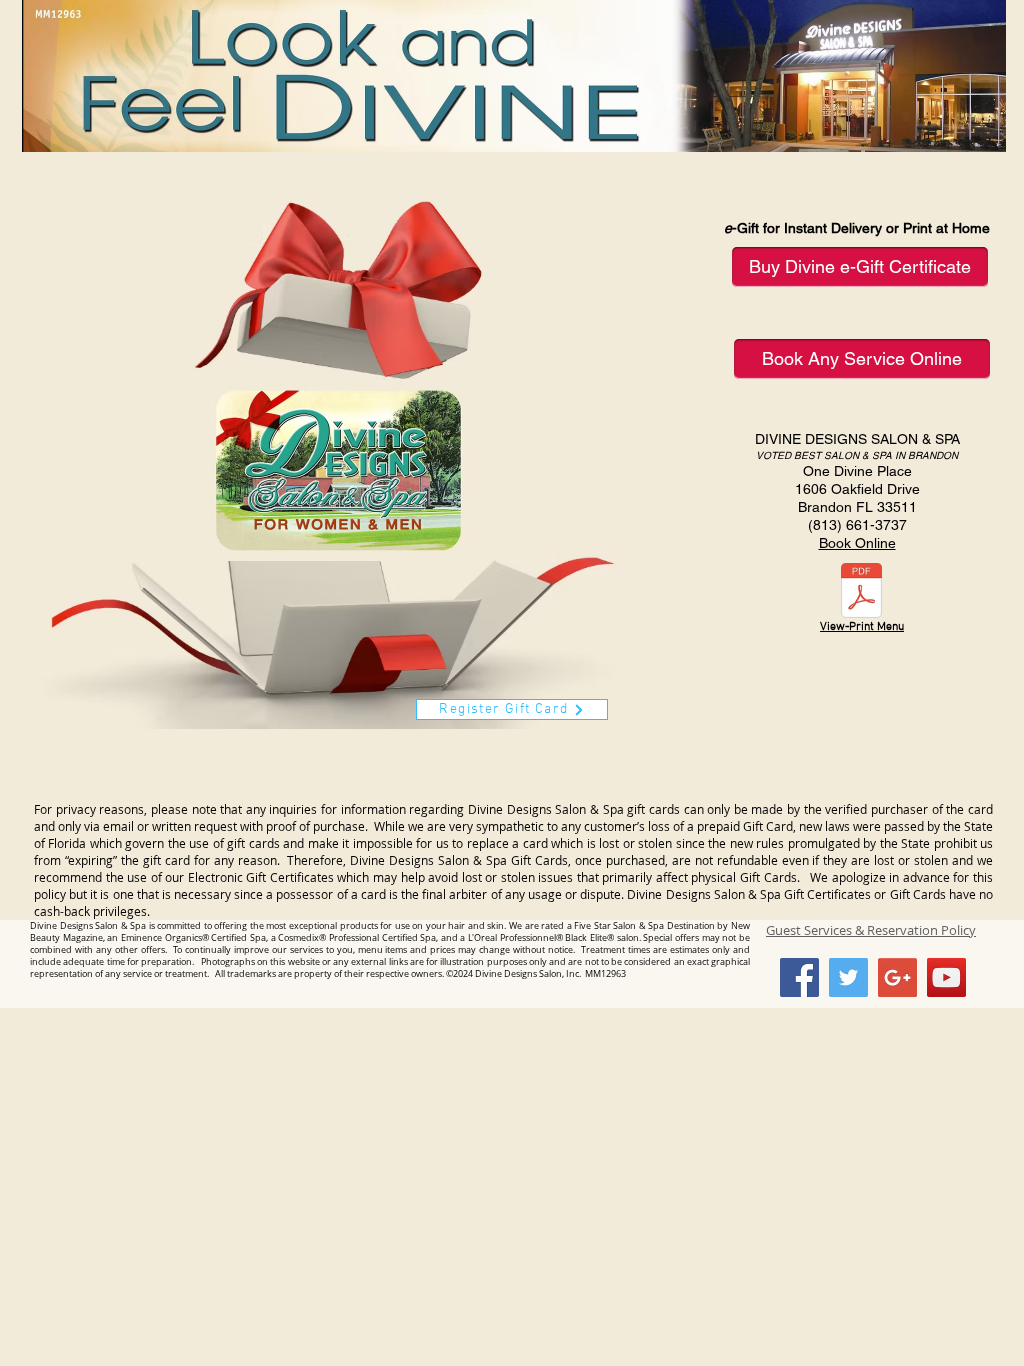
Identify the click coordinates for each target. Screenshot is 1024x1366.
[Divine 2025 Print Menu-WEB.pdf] (861, 592)
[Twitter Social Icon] (848, 977)
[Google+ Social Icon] (897, 977)
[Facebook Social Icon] (799, 977)
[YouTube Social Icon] (946, 977)
